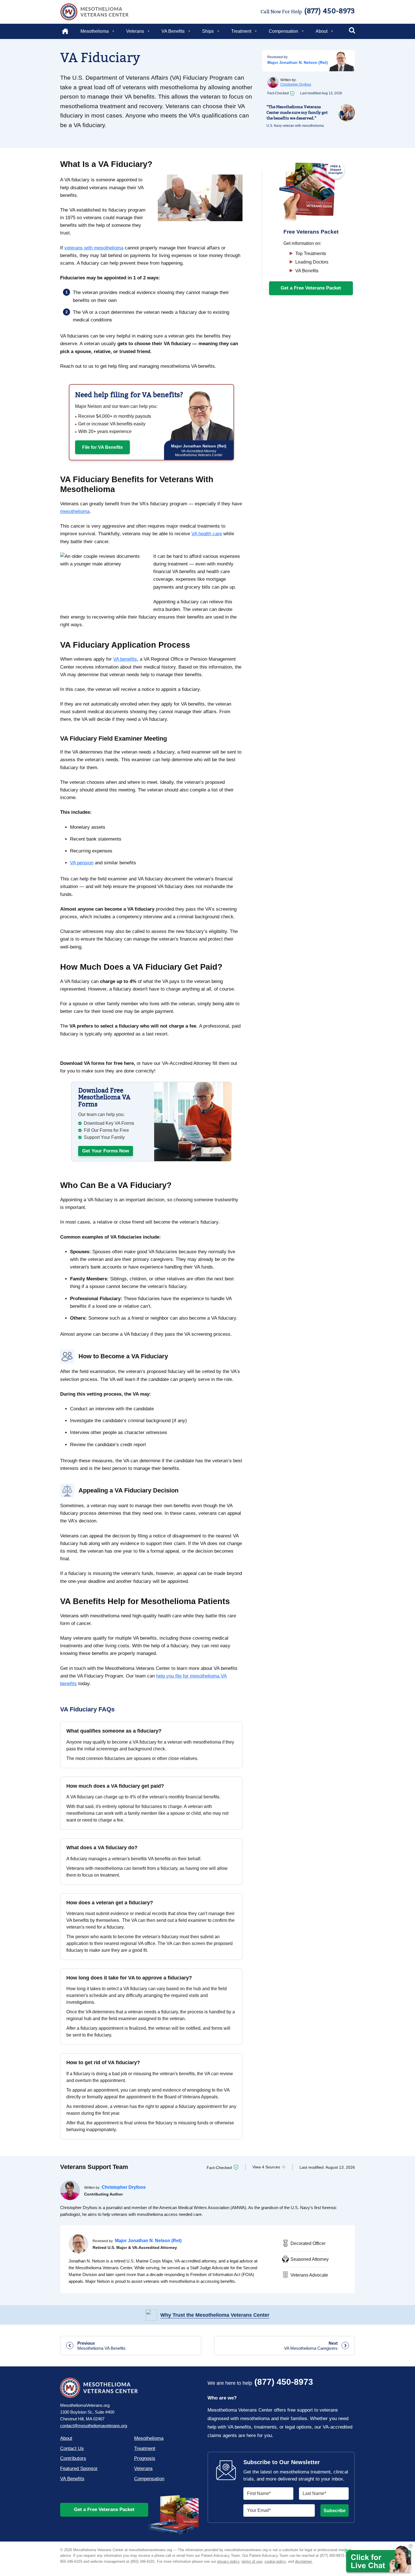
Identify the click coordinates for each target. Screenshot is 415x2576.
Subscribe (335, 2511)
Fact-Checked (219, 2168)
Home (69, 31)
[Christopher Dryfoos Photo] (273, 82)
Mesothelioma (95, 31)
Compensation (283, 31)
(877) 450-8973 (260, 2382)
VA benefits (125, 659)
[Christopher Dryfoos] (70, 2190)
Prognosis (145, 2458)
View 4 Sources (266, 2167)
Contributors (73, 2458)
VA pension (82, 863)
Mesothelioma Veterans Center (94, 12)
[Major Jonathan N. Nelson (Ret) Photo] (341, 61)
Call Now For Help (308, 11)
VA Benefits (173, 31)
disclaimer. (304, 2561)
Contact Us (72, 2448)
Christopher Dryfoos (296, 84)
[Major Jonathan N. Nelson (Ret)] (78, 2244)
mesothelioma (75, 511)
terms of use (252, 2561)
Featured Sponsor (79, 2469)
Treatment (241, 31)
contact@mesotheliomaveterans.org (94, 2426)
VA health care (207, 534)
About (322, 31)
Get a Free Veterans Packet (104, 2509)
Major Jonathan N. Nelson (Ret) (298, 62)
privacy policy (228, 2561)
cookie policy (275, 2561)
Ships (208, 31)
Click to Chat (378, 2560)
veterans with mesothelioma (94, 248)
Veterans (135, 31)
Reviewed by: (278, 57)
